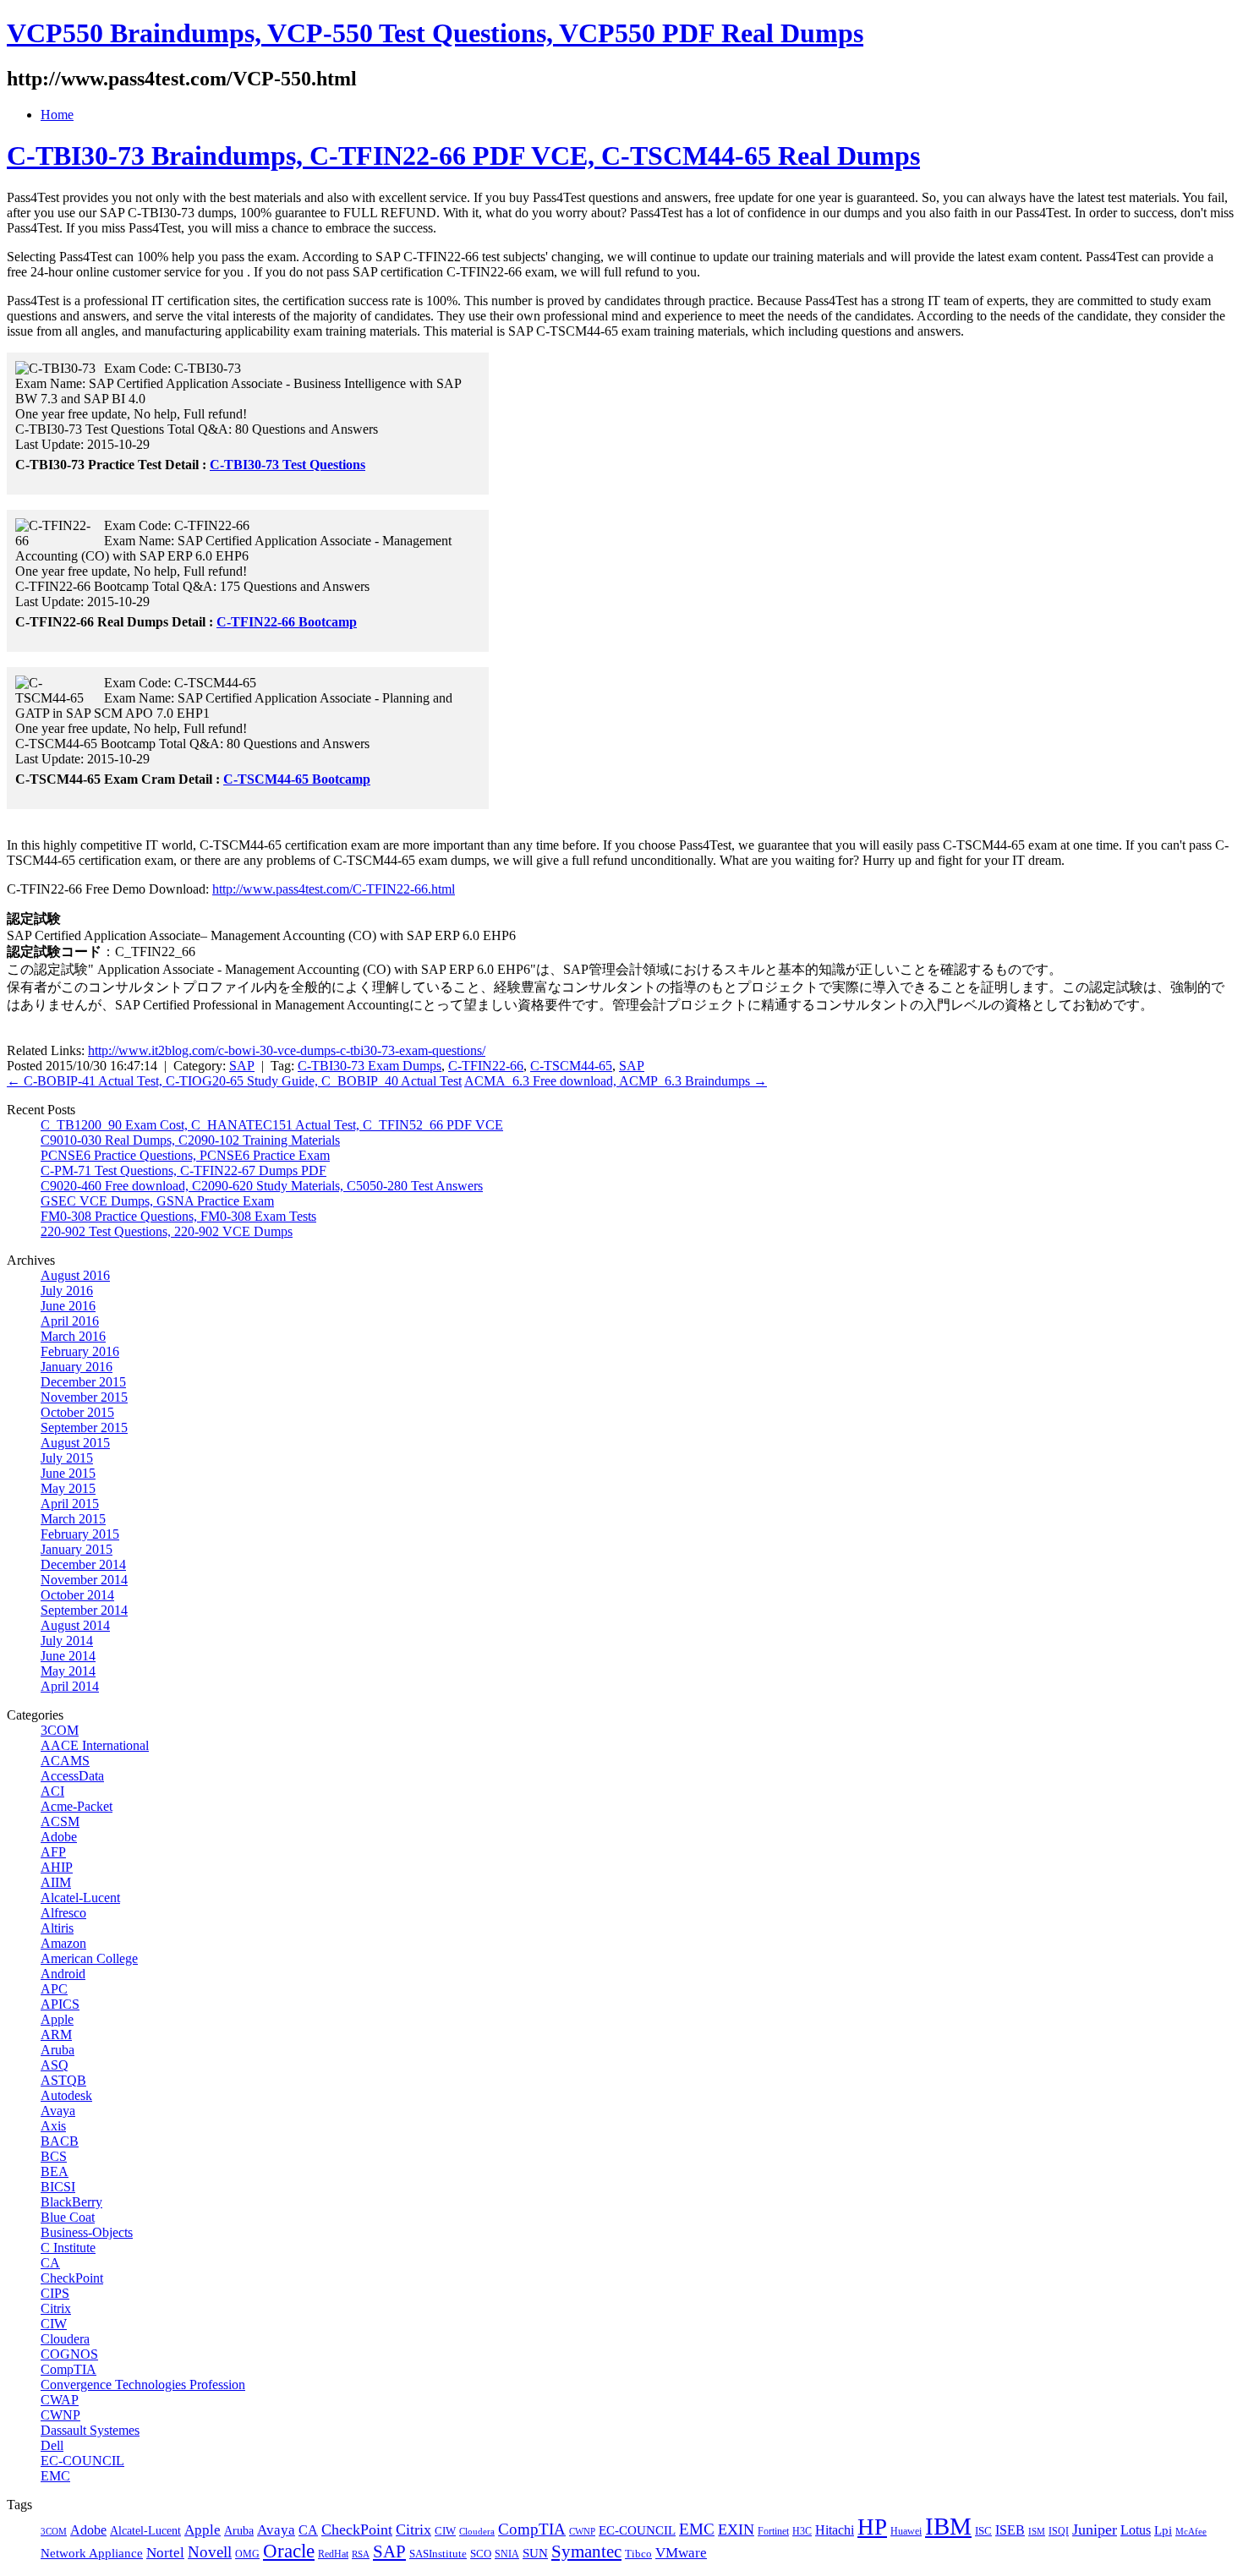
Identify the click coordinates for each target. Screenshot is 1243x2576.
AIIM (56, 1882)
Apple (57, 2019)
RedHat (333, 2554)
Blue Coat (68, 2217)
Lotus (1136, 2530)
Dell (52, 2445)
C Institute (68, 2248)
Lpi (1163, 2530)
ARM (56, 2035)
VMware (681, 2553)
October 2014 (77, 1595)
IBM (948, 2526)
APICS (60, 2004)
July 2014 (67, 1641)
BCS (54, 2156)
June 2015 (68, 1473)
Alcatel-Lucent (80, 1898)
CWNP (60, 2415)
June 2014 (68, 1656)
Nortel (165, 2553)
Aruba (57, 2050)
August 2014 (75, 1625)
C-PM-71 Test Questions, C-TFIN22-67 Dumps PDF (183, 1170)
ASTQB (63, 2080)
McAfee (1191, 2532)
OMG (247, 2554)
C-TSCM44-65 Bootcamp (297, 779)
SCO (481, 2554)
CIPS (55, 2293)
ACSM (60, 1821)
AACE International (95, 1745)
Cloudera (65, 2339)
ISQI (1059, 2531)
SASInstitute (438, 2554)
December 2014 (83, 1564)
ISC (983, 2531)
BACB (60, 2141)
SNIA (507, 2554)
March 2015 (73, 1519)
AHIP (57, 1867)
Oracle (289, 2551)
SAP (242, 1066)
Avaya (58, 2111)
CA (50, 2263)
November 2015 (84, 1397)
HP (872, 2527)
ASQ (55, 2065)
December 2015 (83, 1382)
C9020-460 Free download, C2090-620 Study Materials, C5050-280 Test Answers (262, 1186)
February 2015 (80, 1534)
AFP (53, 1852)
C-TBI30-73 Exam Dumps (370, 1066)
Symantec (586, 2551)
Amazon (63, 1943)
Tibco (638, 2554)
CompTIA (68, 2369)
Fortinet (773, 2531)
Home (57, 115)
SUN (535, 2553)
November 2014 (84, 1580)
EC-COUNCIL (82, 2461)
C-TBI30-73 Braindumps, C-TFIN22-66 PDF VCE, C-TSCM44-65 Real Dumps (463, 156)
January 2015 (77, 1549)
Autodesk (66, 2095)
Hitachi (835, 2530)
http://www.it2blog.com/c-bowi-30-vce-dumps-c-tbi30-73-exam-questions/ (287, 1050)
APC (54, 1989)
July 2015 (67, 1458)
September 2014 (84, 1610)
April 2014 (70, 1686)
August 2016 (75, 1275)
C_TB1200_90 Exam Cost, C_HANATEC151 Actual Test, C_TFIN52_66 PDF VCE (272, 1125)
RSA (361, 2554)
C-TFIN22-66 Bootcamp (287, 622)
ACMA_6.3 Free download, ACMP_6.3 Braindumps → (616, 1081)
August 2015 (75, 1443)
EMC (55, 2476)
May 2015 (68, 1488)
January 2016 (77, 1367)
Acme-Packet (77, 1806)
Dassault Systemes (90, 2430)
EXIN (736, 2530)
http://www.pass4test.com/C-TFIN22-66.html (334, 889)
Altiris (57, 1928)
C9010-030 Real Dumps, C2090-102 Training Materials (190, 1140)
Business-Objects (87, 2232)
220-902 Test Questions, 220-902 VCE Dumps (167, 1231)
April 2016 (70, 1321)
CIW (54, 2324)
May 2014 (68, 1671)
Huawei (906, 2531)
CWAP (60, 2400)
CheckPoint (72, 2278)
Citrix (56, 2308)
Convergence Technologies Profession (143, 2385)
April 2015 (70, 1504)
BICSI (58, 2187)
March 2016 (73, 1336)
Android (63, 1974)
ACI (52, 1791)
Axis (53, 2126)
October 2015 (77, 1412)
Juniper (1095, 2530)
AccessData (72, 1776)
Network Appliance (92, 2553)
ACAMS (65, 1761)
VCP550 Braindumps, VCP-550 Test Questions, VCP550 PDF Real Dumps (435, 33)
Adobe (59, 1837)
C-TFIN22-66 (486, 1066)
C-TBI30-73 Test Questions (287, 465)
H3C (802, 2531)
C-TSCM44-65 (571, 1066)
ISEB (1010, 2530)
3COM (60, 1730)
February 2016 (80, 1351)
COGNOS (69, 2354)
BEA (55, 2171)
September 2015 (84, 1427)
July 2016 (67, 1291)
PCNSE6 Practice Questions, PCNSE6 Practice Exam (185, 1155)
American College (89, 1958)
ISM (1037, 2532)
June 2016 (68, 1306)
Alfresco (63, 1913)
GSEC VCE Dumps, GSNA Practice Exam (157, 1201)
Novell (210, 2552)
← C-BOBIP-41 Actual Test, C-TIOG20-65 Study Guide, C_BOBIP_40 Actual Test (234, 1081)
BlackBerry (71, 2202)
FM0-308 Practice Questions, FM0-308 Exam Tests (178, 1216)
